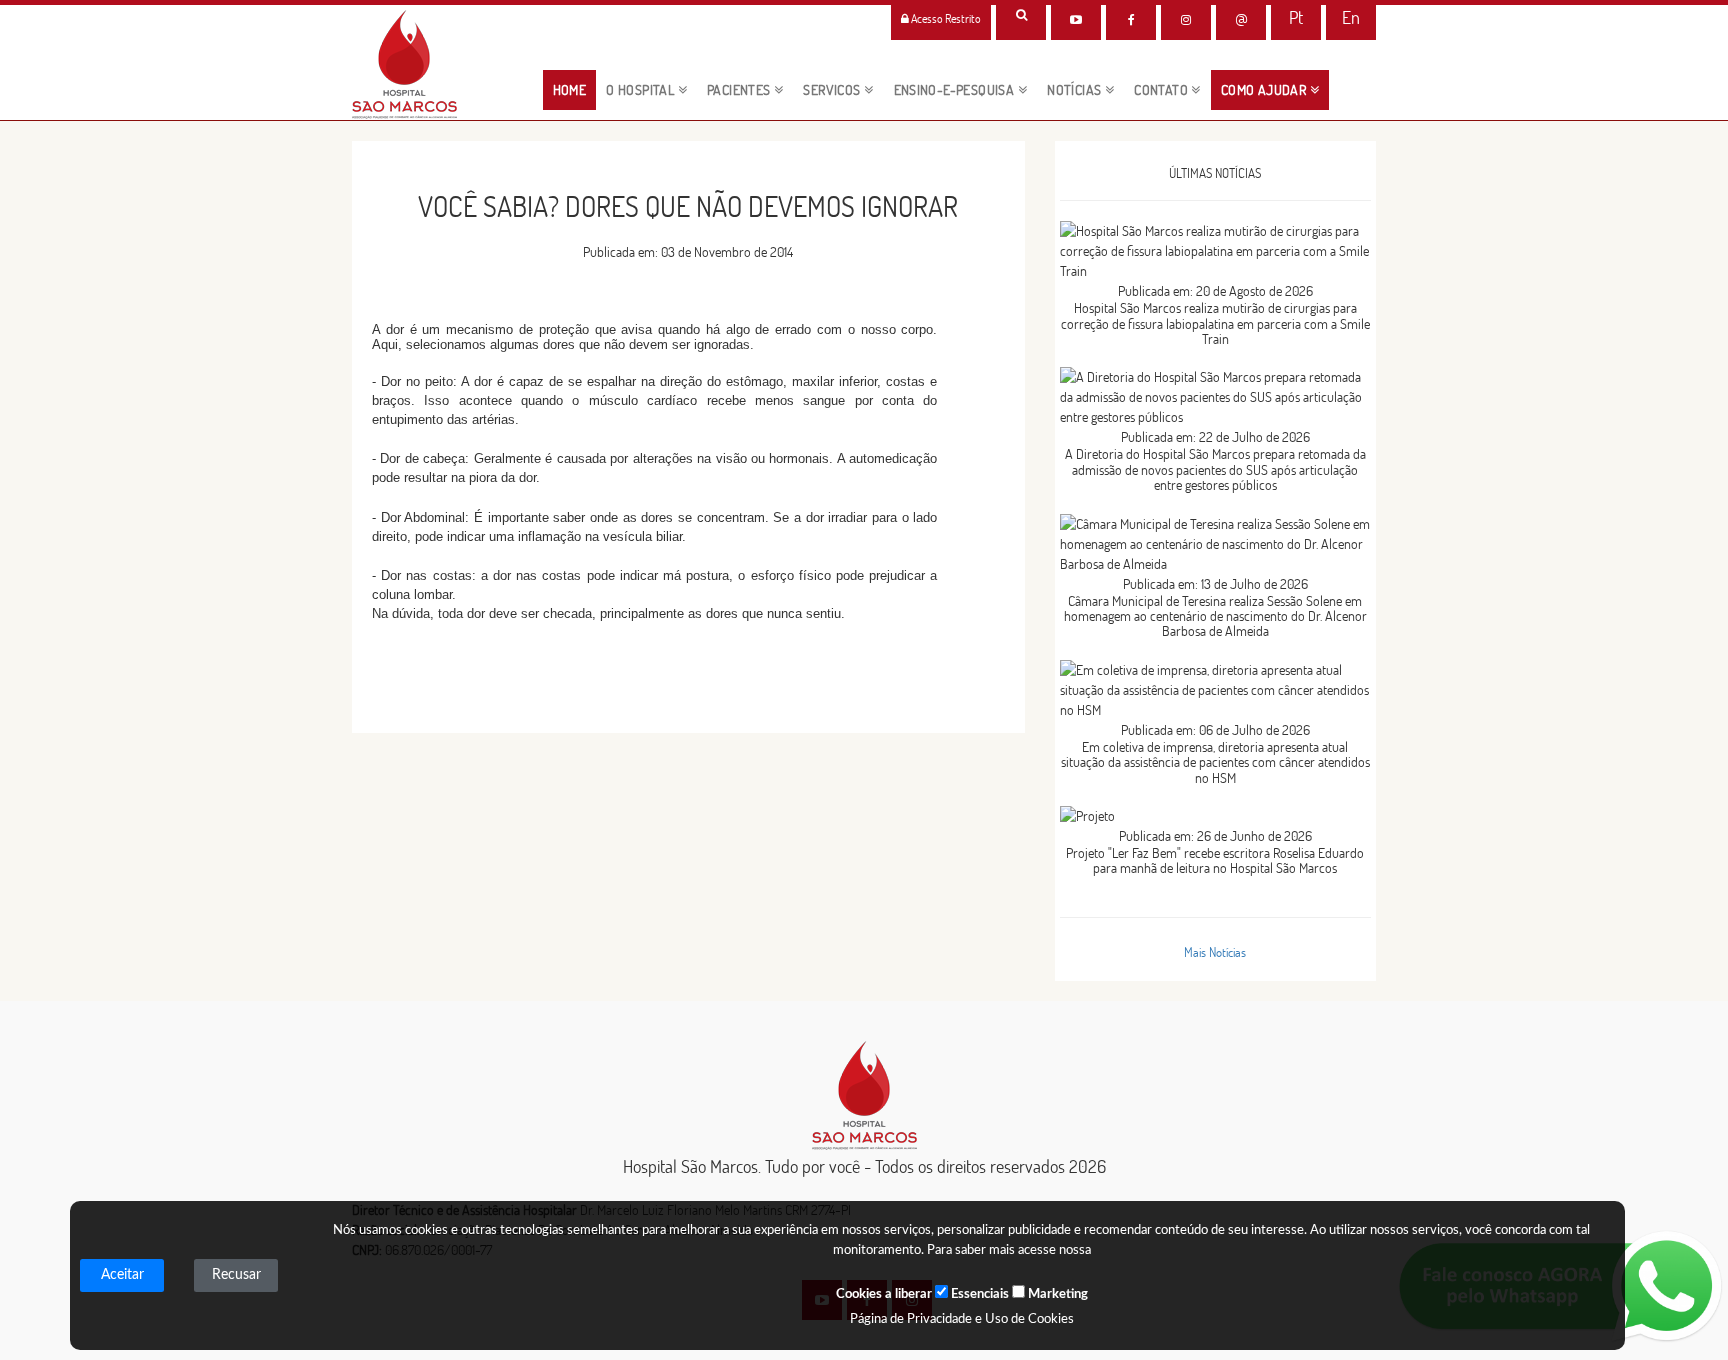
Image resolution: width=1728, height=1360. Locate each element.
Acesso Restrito (945, 18)
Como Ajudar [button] (1265, 90)
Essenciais (978, 1294)
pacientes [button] (740, 90)
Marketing (1056, 1294)
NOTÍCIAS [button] (1076, 90)
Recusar (236, 1275)
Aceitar (122, 1275)
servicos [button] (833, 90)
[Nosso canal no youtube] (1076, 20)
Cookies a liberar (884, 1294)
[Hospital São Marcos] (1131, 20)
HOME (575, 89)
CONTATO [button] (1162, 90)
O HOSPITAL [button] (641, 90)
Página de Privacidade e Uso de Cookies (962, 1319)
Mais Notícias (1215, 952)
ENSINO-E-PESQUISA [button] (956, 90)
